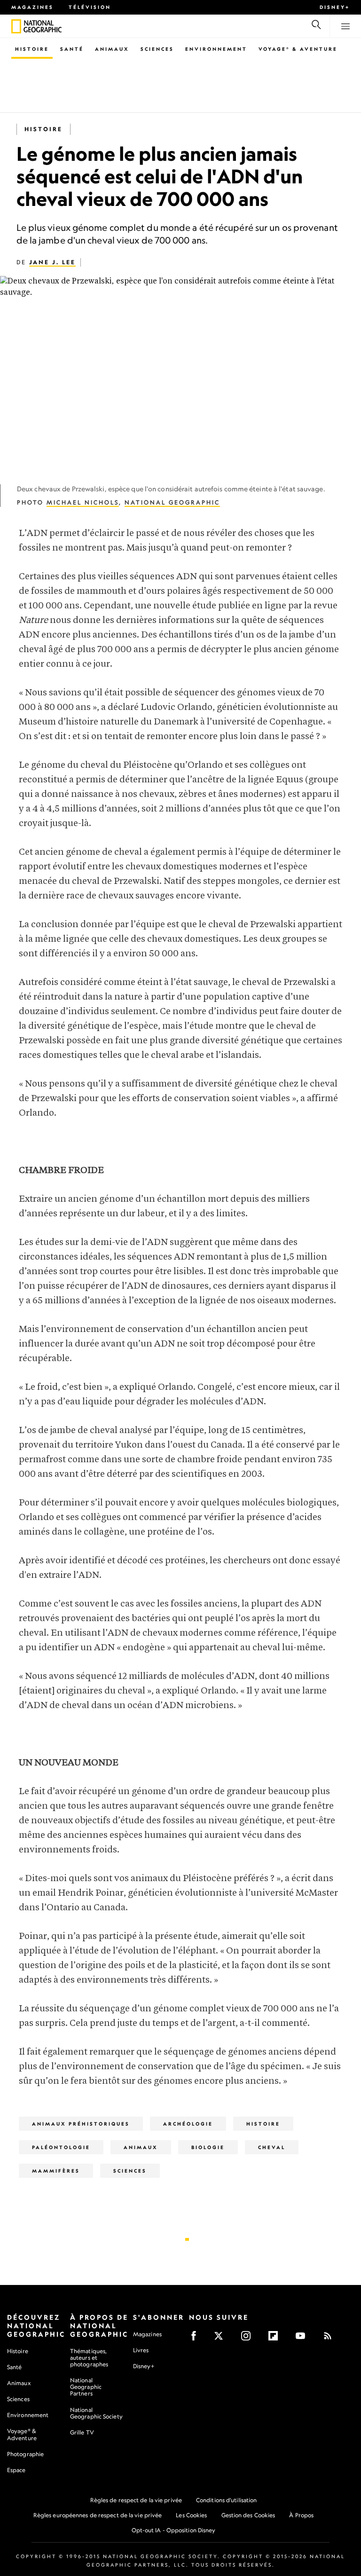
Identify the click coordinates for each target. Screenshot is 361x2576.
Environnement (216, 49)
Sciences (157, 49)
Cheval (272, 2147)
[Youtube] (303, 2339)
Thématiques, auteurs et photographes (89, 2358)
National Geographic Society (96, 2413)
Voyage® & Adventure (22, 2434)
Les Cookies (191, 2515)
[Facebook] (197, 2339)
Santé (72, 49)
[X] (222, 2339)
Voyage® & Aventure (298, 49)
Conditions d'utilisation (226, 2500)
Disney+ (335, 7)
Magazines (32, 7)
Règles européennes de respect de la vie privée (98, 2515)
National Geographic (172, 502)
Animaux (112, 49)
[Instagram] (249, 2339)
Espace (16, 2470)
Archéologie (188, 2124)
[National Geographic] (16, 26)
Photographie (25, 2454)
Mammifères (56, 2171)
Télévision (90, 7)
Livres (141, 2350)
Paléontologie (61, 2147)
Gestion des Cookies (248, 2515)
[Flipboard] (276, 2339)
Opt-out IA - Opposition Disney (174, 2530)
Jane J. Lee (52, 262)
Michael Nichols (83, 502)
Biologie (208, 2147)
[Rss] (331, 2339)
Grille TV (82, 2432)
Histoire (32, 49)
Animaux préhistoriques (81, 2124)
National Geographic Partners (86, 2387)
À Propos (301, 2515)
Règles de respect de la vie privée (136, 2500)
